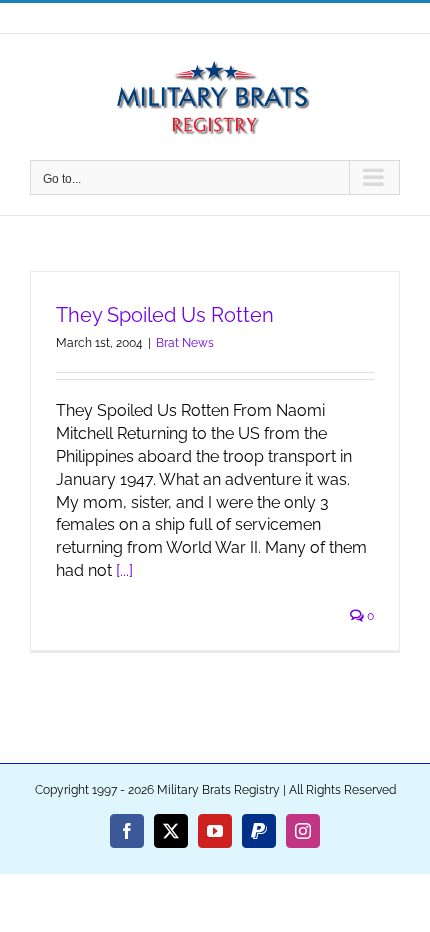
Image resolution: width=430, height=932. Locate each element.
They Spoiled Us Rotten (165, 315)
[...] (124, 570)
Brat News (185, 343)
